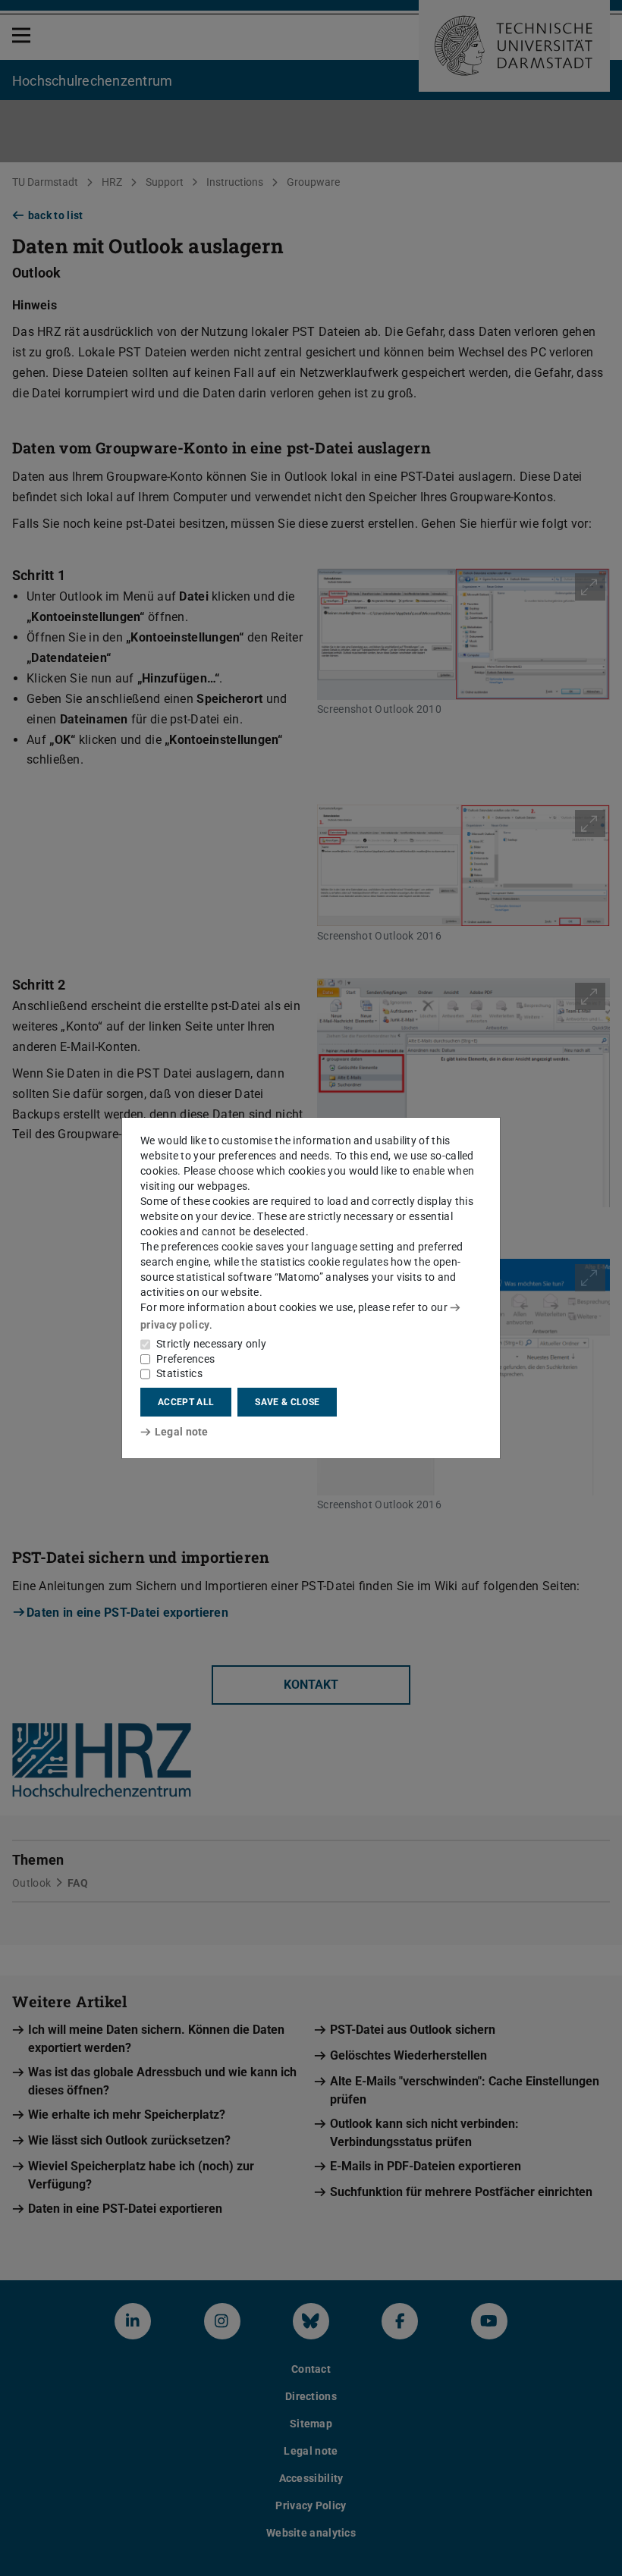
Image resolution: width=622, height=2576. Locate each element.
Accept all (186, 1402)
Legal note (182, 1432)
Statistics (179, 1373)
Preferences (185, 1359)
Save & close (287, 1402)
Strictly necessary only (211, 1344)
